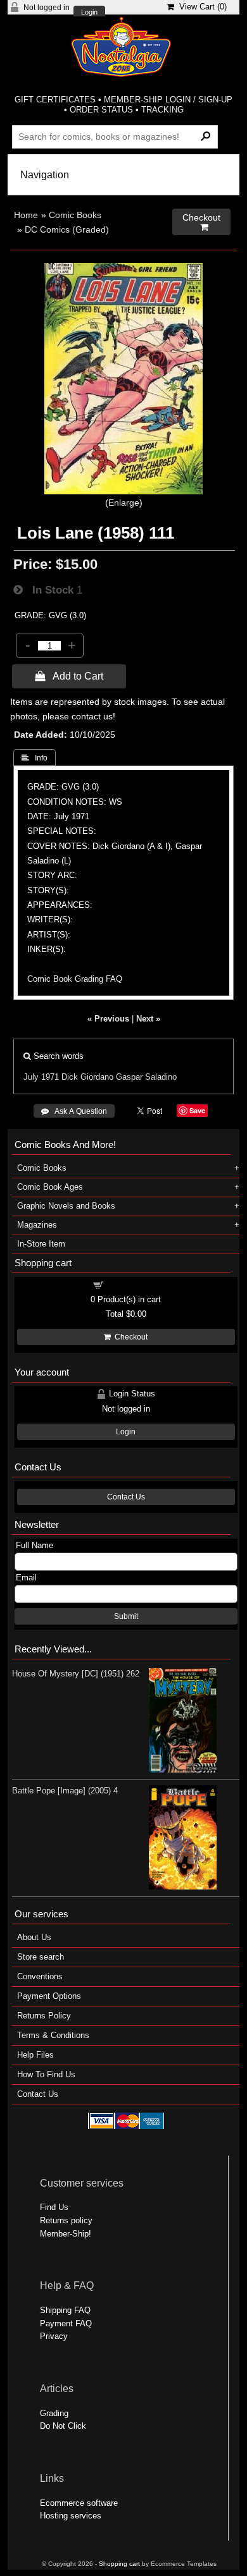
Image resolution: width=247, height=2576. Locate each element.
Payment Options (49, 1996)
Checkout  (201, 222)
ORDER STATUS (101, 110)
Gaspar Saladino (146, 1077)
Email (26, 1578)
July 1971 (41, 1077)
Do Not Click (63, 2426)
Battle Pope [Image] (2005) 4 (65, 1791)
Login (89, 12)
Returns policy (66, 2220)
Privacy (54, 2336)
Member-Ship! (66, 2234)
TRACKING (162, 110)
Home (26, 215)
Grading (54, 2413)
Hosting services (71, 2516)
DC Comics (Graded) (67, 229)
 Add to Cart (69, 676)
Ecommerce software (79, 2503)
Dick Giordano (87, 1077)
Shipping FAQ (65, 2310)
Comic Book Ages (50, 1187)
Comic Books (75, 215)
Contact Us (126, 1497)
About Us (34, 1937)
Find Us (54, 2207)
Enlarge (124, 503)
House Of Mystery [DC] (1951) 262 (76, 1674)
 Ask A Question (74, 1111)
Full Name (35, 1545)
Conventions (40, 1976)
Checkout (129, 1337)
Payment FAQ (66, 2323)
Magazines (37, 1225)
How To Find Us (46, 2074)
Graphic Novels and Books (66, 1206)
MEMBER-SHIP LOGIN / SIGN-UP (168, 100)
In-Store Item (41, 1244)
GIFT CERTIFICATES (55, 100)
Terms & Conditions (53, 2035)
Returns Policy (44, 2016)
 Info (35, 758)
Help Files (35, 2055)
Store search (41, 1957)
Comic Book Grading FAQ (75, 979)
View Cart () (200, 7)
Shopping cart (134, 1284)
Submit (126, 1616)
